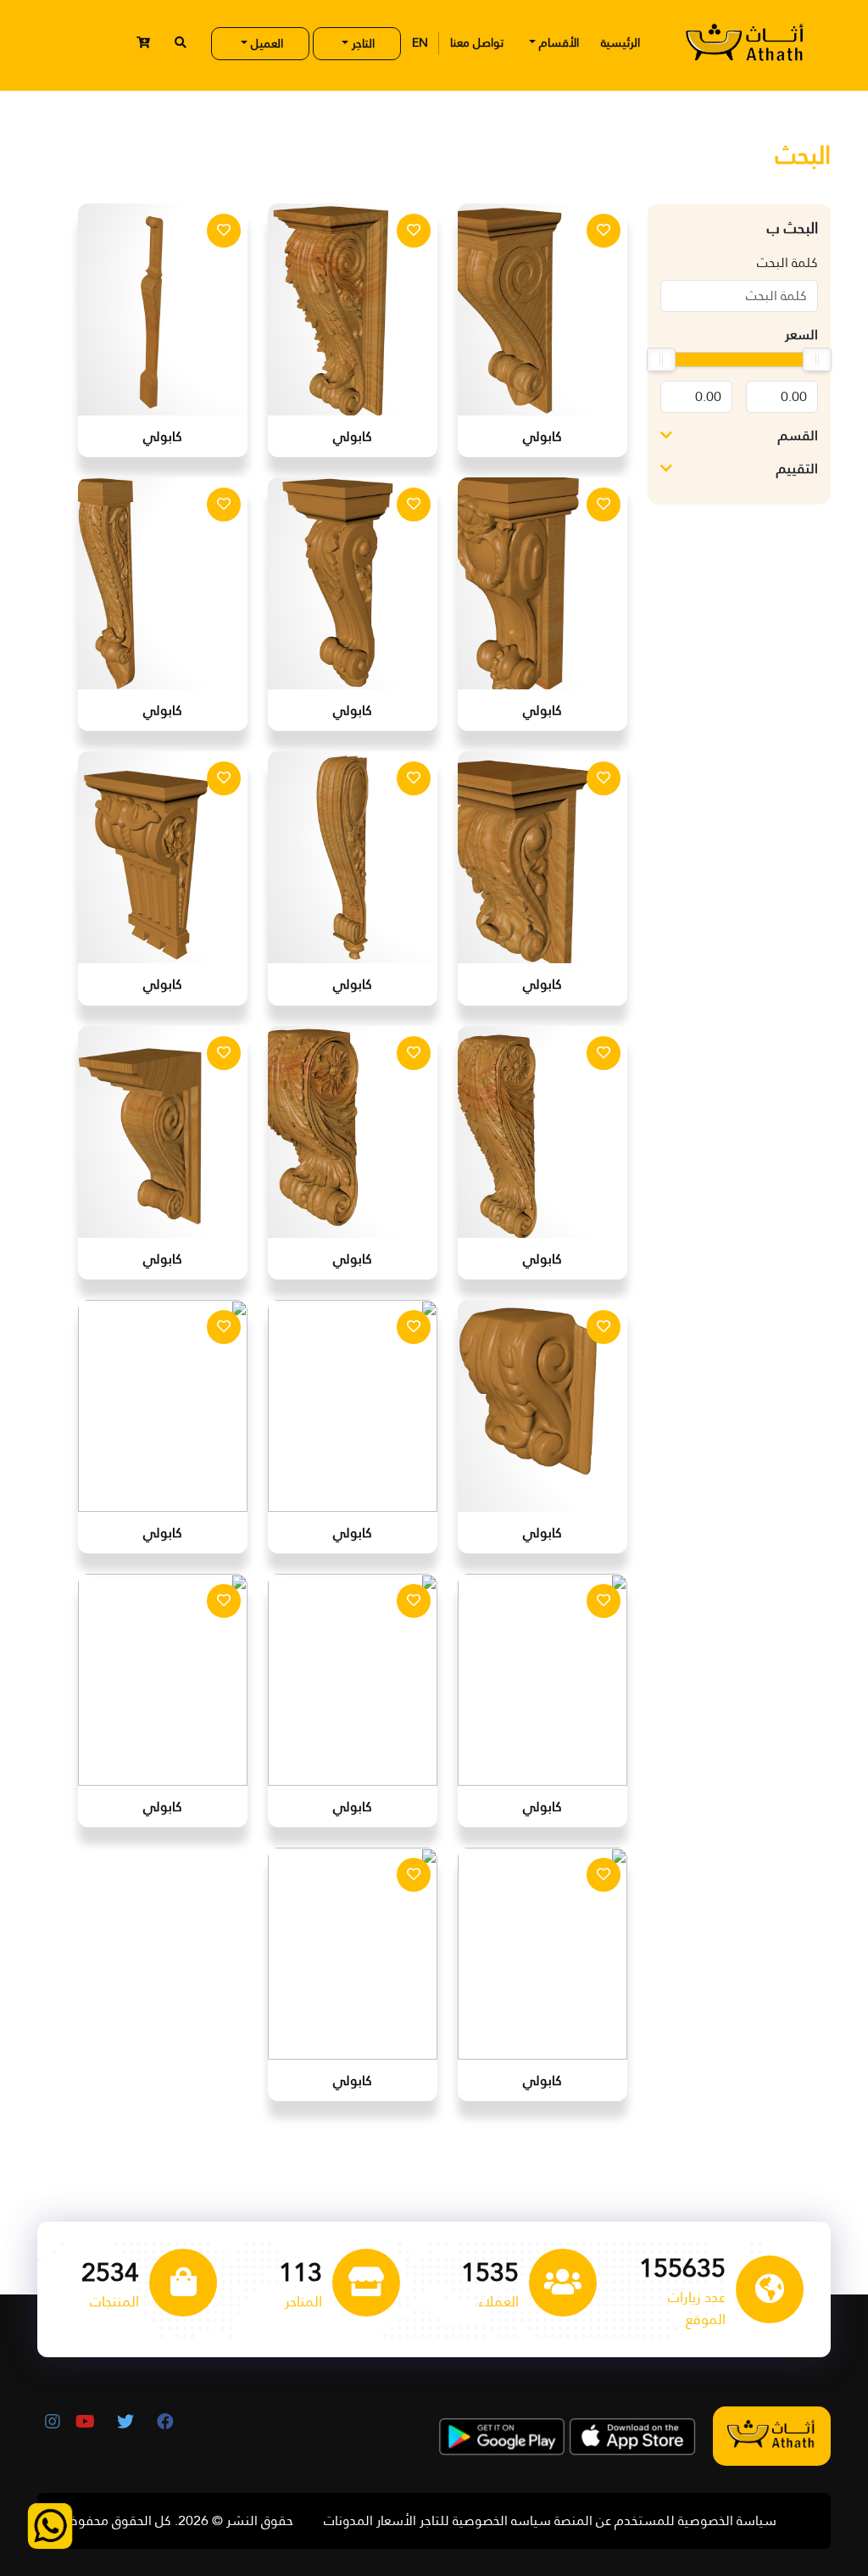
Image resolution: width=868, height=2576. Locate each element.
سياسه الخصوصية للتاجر (485, 2521)
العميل (265, 43)
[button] (143, 43)
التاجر (362, 43)
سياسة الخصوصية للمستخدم (696, 2521)
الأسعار (396, 2521)
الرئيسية (620, 42)
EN (420, 42)
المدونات (348, 2521)
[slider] (817, 360)
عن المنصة (583, 2521)
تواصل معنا (477, 42)
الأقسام (557, 42)
